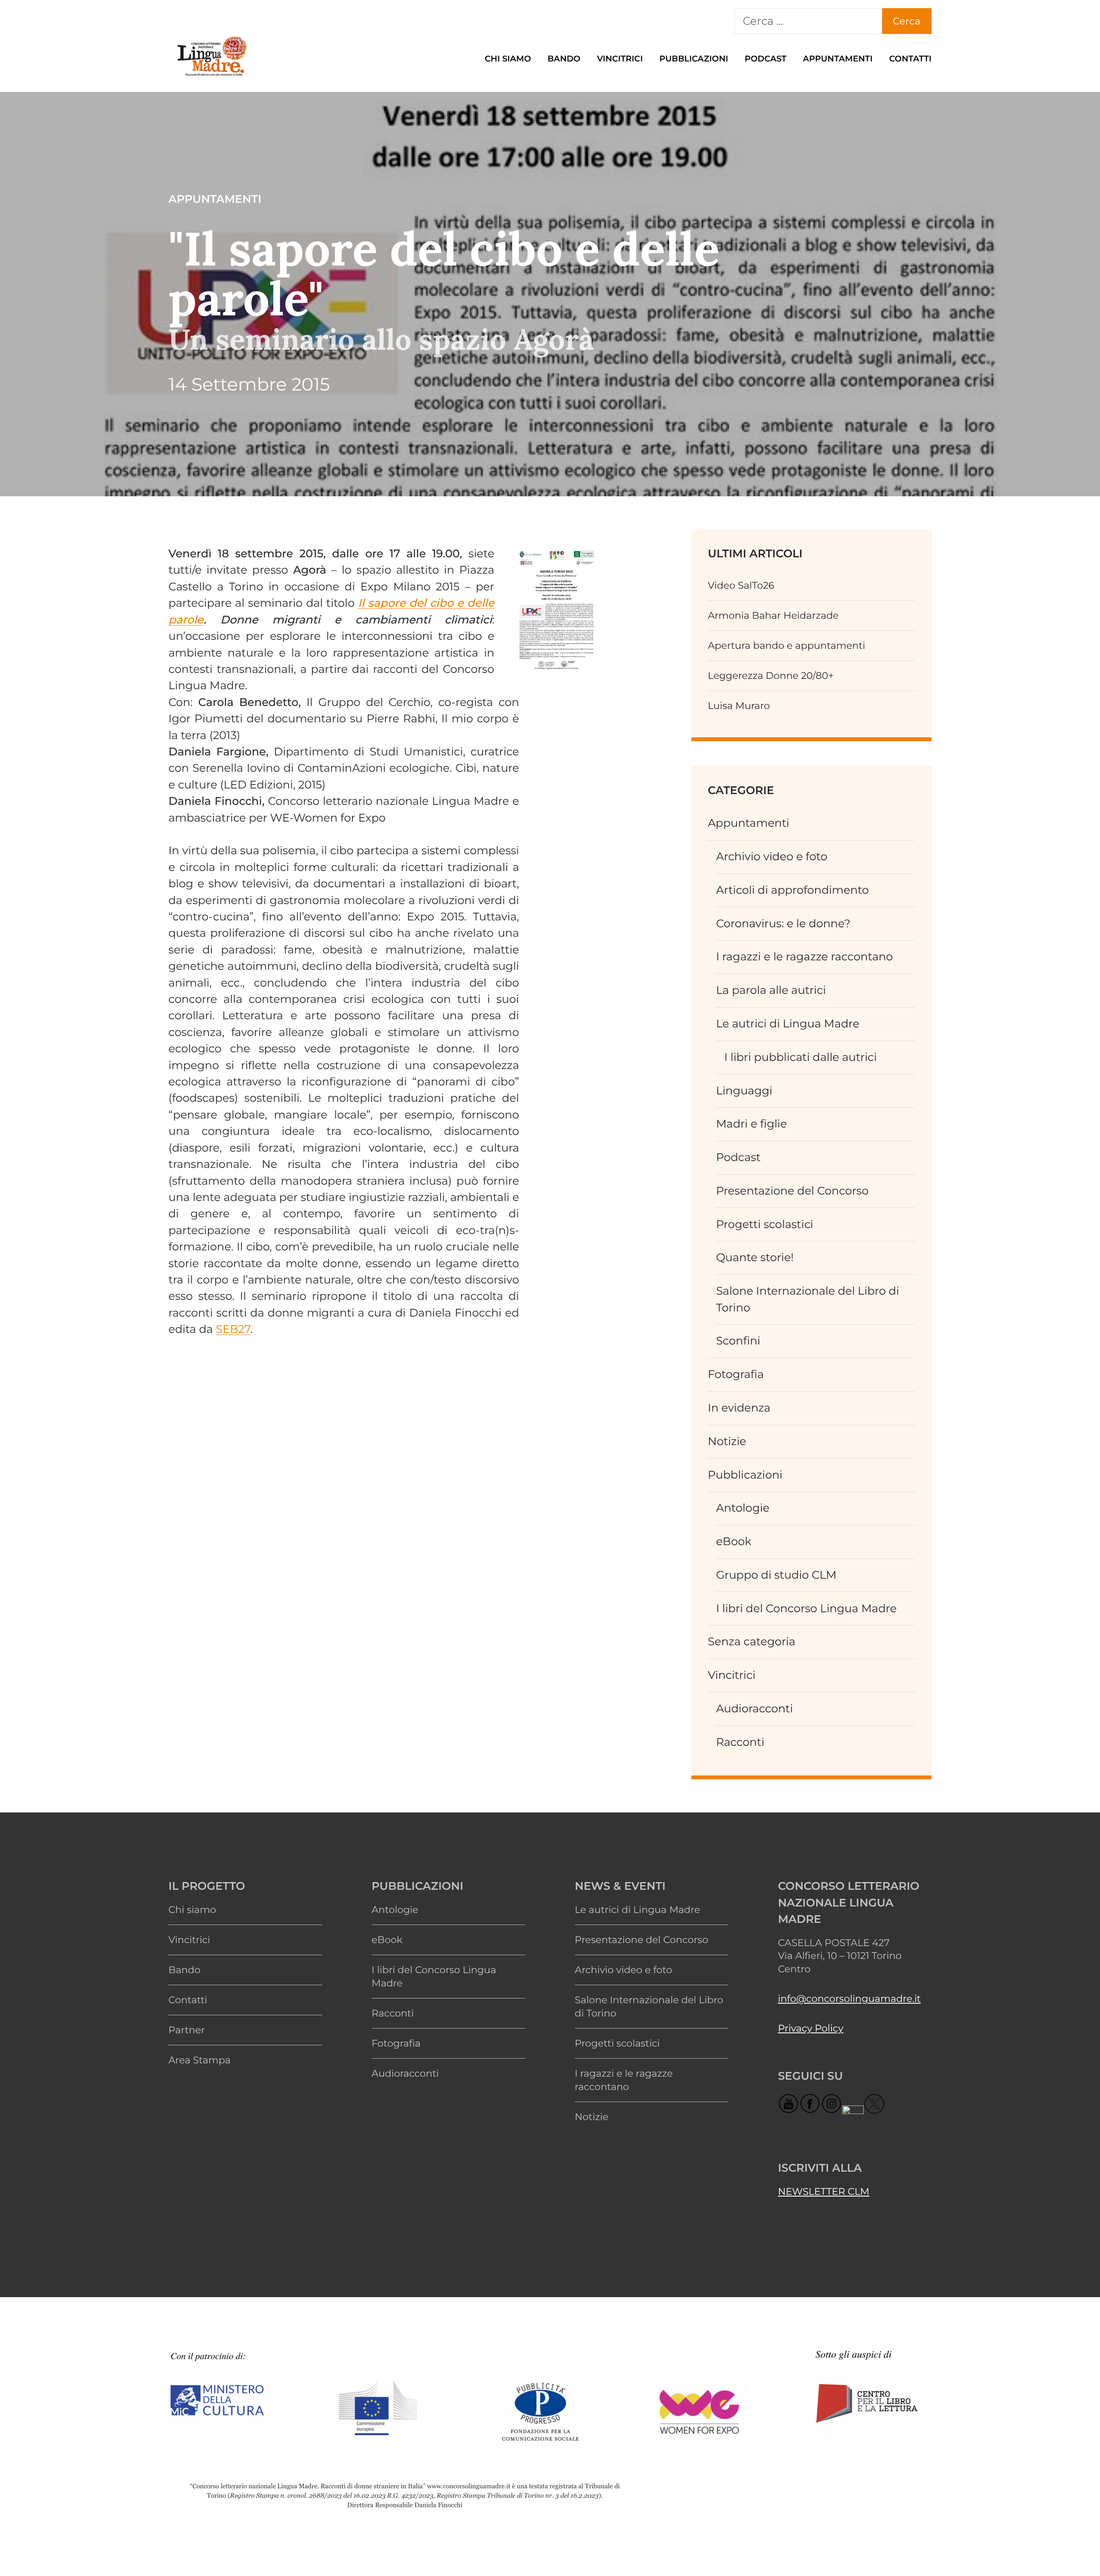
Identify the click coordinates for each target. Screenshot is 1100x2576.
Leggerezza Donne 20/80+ (771, 675)
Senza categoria (752, 1642)
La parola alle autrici (771, 990)
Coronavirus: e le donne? (783, 924)
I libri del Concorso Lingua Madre (806, 1609)
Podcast (765, 58)
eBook (733, 1542)
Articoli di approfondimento (792, 890)
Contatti (910, 58)
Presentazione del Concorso (792, 1191)
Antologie (742, 1508)
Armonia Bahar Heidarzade (773, 615)
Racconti (740, 1742)
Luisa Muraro (739, 706)
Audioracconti (754, 1709)
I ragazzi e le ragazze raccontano (804, 957)
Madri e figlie (751, 1124)
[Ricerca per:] (808, 21)
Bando (564, 58)
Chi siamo (508, 58)
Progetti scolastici (764, 1224)
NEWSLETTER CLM (823, 2191)
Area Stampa (200, 2060)
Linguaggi (744, 1091)
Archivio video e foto (772, 857)
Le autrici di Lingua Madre (788, 1024)
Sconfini (738, 1341)
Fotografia (736, 1374)
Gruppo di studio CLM (776, 1575)
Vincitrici (620, 58)
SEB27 (233, 1329)
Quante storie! (755, 1257)
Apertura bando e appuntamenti (786, 645)
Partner (187, 2030)
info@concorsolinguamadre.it (849, 1998)
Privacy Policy (810, 2028)
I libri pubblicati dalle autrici (801, 1057)
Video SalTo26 (741, 585)
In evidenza (739, 1408)
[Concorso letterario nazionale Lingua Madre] (211, 77)
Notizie (727, 1441)
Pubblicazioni (694, 58)
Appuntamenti (838, 58)
